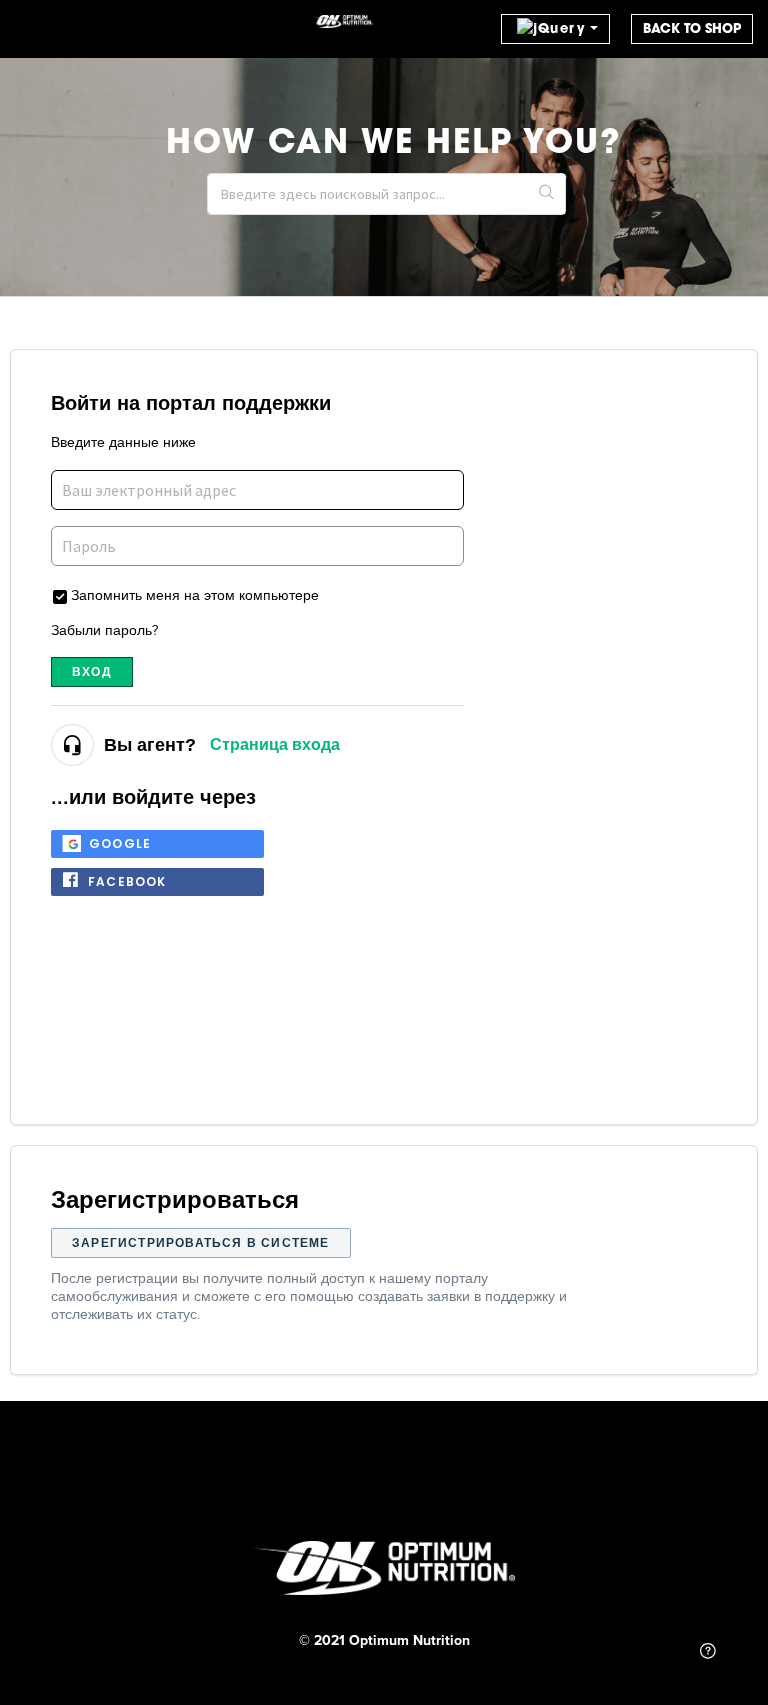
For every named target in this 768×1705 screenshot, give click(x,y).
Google (120, 843)
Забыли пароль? (104, 630)
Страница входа (275, 744)
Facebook (127, 881)
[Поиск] (547, 194)
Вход (92, 671)
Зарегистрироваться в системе (201, 1242)
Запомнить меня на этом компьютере (195, 594)
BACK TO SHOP (692, 28)
